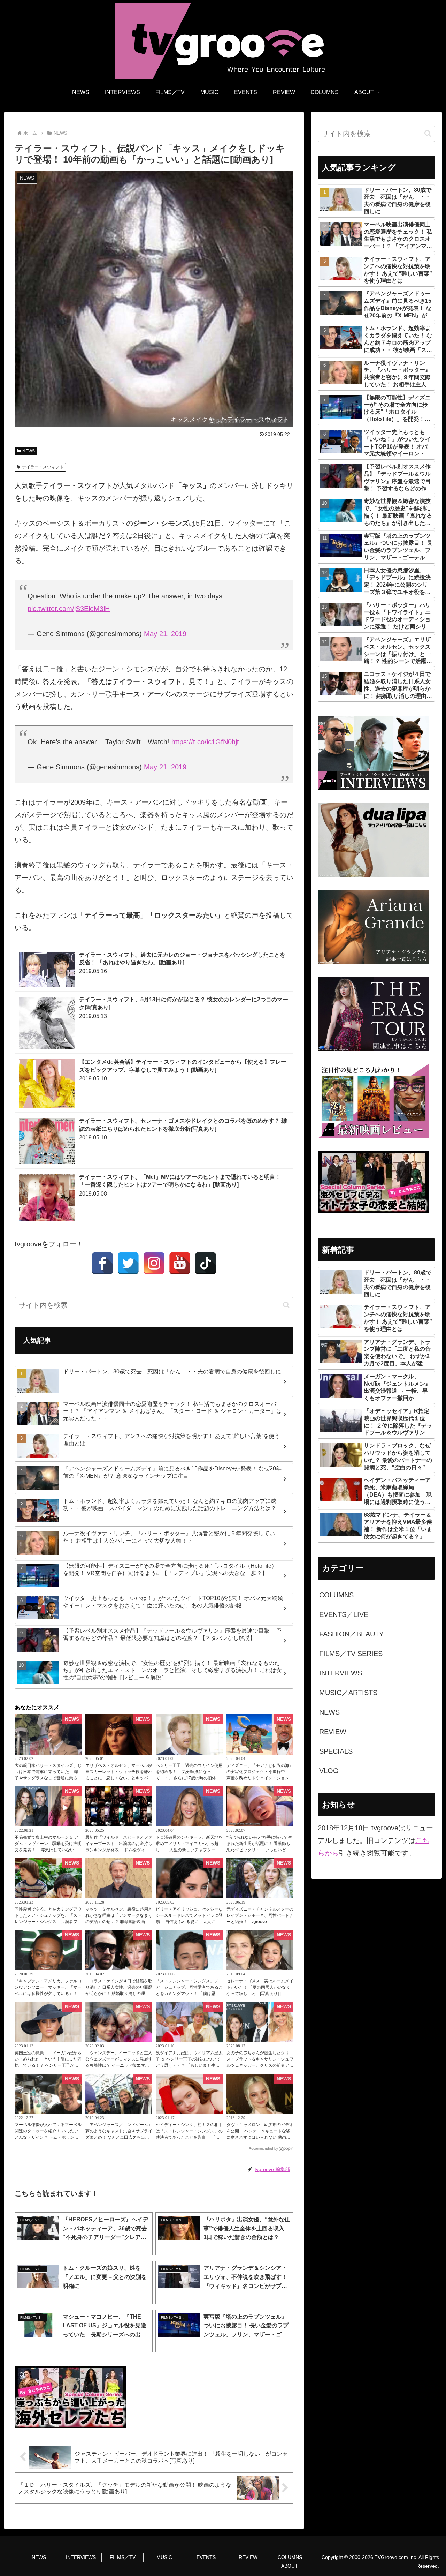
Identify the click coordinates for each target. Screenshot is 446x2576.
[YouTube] (180, 1263)
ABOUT (290, 2566)
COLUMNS (290, 2557)
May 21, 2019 (165, 634)
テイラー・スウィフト (43, 467)
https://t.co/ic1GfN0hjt (205, 742)
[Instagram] (154, 1263)
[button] (286, 1305)
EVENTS (206, 2557)
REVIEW (248, 2557)
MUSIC (164, 2557)
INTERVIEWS (81, 2557)
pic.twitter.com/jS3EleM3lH (69, 609)
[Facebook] (102, 1263)
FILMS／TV (123, 2557)
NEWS (29, 451)
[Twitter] (128, 1263)
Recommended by (263, 2149)
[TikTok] (206, 1263)
